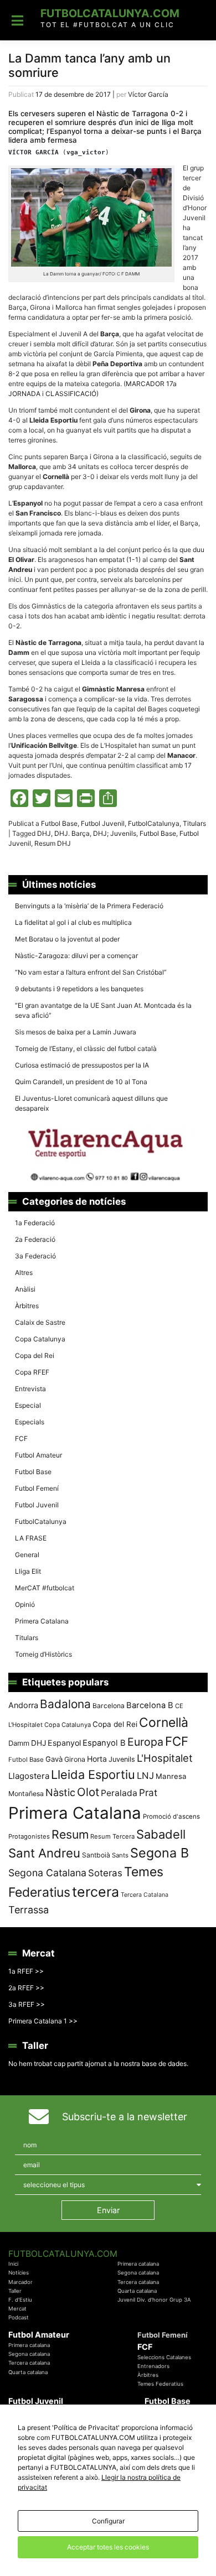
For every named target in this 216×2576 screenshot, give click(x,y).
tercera (96, 1892)
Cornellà (164, 1722)
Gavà (54, 1759)
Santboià (96, 1855)
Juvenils (122, 1759)
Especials (30, 1422)
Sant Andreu (44, 1853)
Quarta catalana (137, 2291)
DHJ (44, 833)
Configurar (108, 2521)
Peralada (119, 1793)
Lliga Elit (28, 1571)
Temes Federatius (160, 2384)
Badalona (65, 1704)
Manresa (171, 1776)
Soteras (105, 1873)
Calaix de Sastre (40, 1322)
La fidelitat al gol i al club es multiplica (73, 922)
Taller (15, 2291)
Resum (70, 1834)
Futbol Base (59, 823)
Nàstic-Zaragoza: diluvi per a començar (76, 956)
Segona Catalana (47, 1873)
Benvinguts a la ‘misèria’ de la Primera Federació (89, 906)
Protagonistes (29, 1836)
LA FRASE (31, 1538)
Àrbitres (27, 1306)
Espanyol (64, 1743)
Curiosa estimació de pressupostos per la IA (82, 1065)
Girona (75, 1759)
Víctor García (148, 94)
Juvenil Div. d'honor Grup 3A (154, 2300)
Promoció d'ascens (171, 1817)
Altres (24, 1273)
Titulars (194, 823)
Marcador (20, 2282)
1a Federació (35, 1223)
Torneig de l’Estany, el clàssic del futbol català (86, 1048)
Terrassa (29, 1910)
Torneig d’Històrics (43, 1654)
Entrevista (30, 1389)
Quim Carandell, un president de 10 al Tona (81, 1082)
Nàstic (60, 1792)
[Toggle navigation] (17, 20)
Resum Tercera (112, 1836)
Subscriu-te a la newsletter (125, 2117)
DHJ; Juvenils (115, 833)
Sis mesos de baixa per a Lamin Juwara (76, 1032)
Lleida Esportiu (93, 1774)
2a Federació (35, 1239)
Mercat (17, 2309)
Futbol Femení (37, 1488)
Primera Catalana (42, 1621)
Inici (13, 2264)
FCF (21, 1438)
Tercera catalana (138, 2282)
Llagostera (29, 1776)
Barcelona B (150, 1705)
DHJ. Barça (72, 833)
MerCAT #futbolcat (45, 1588)
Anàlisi (25, 1289)
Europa (145, 1742)
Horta (97, 1759)
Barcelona (109, 1706)
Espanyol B (104, 1743)
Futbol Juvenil (103, 823)
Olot (88, 1792)
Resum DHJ (53, 843)
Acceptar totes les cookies (108, 2547)
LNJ (145, 1776)
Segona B (160, 1853)
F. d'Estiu (20, 2300)
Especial (28, 1405)
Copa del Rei (35, 1355)
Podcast (19, 2317)
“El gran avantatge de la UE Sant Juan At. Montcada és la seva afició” (103, 1010)
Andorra (23, 1705)
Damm (19, 1743)
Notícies (19, 2273)
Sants (120, 1855)
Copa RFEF (32, 1372)
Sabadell (161, 1834)
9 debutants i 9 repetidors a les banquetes (79, 989)
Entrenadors (153, 2366)
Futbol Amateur (38, 1455)
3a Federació (35, 1256)
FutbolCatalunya (154, 823)
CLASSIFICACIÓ (71, 394)
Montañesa (26, 1794)
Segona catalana (138, 2273)
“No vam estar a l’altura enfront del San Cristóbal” (91, 972)
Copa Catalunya (40, 1339)
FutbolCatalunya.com (110, 13)
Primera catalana (138, 2264)
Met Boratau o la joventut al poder (67, 939)
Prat (148, 1792)
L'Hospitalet (165, 1758)
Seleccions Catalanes (164, 2357)
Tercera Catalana (145, 1895)
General (27, 1555)
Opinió (25, 1604)
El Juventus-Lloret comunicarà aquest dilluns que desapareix (91, 1103)
